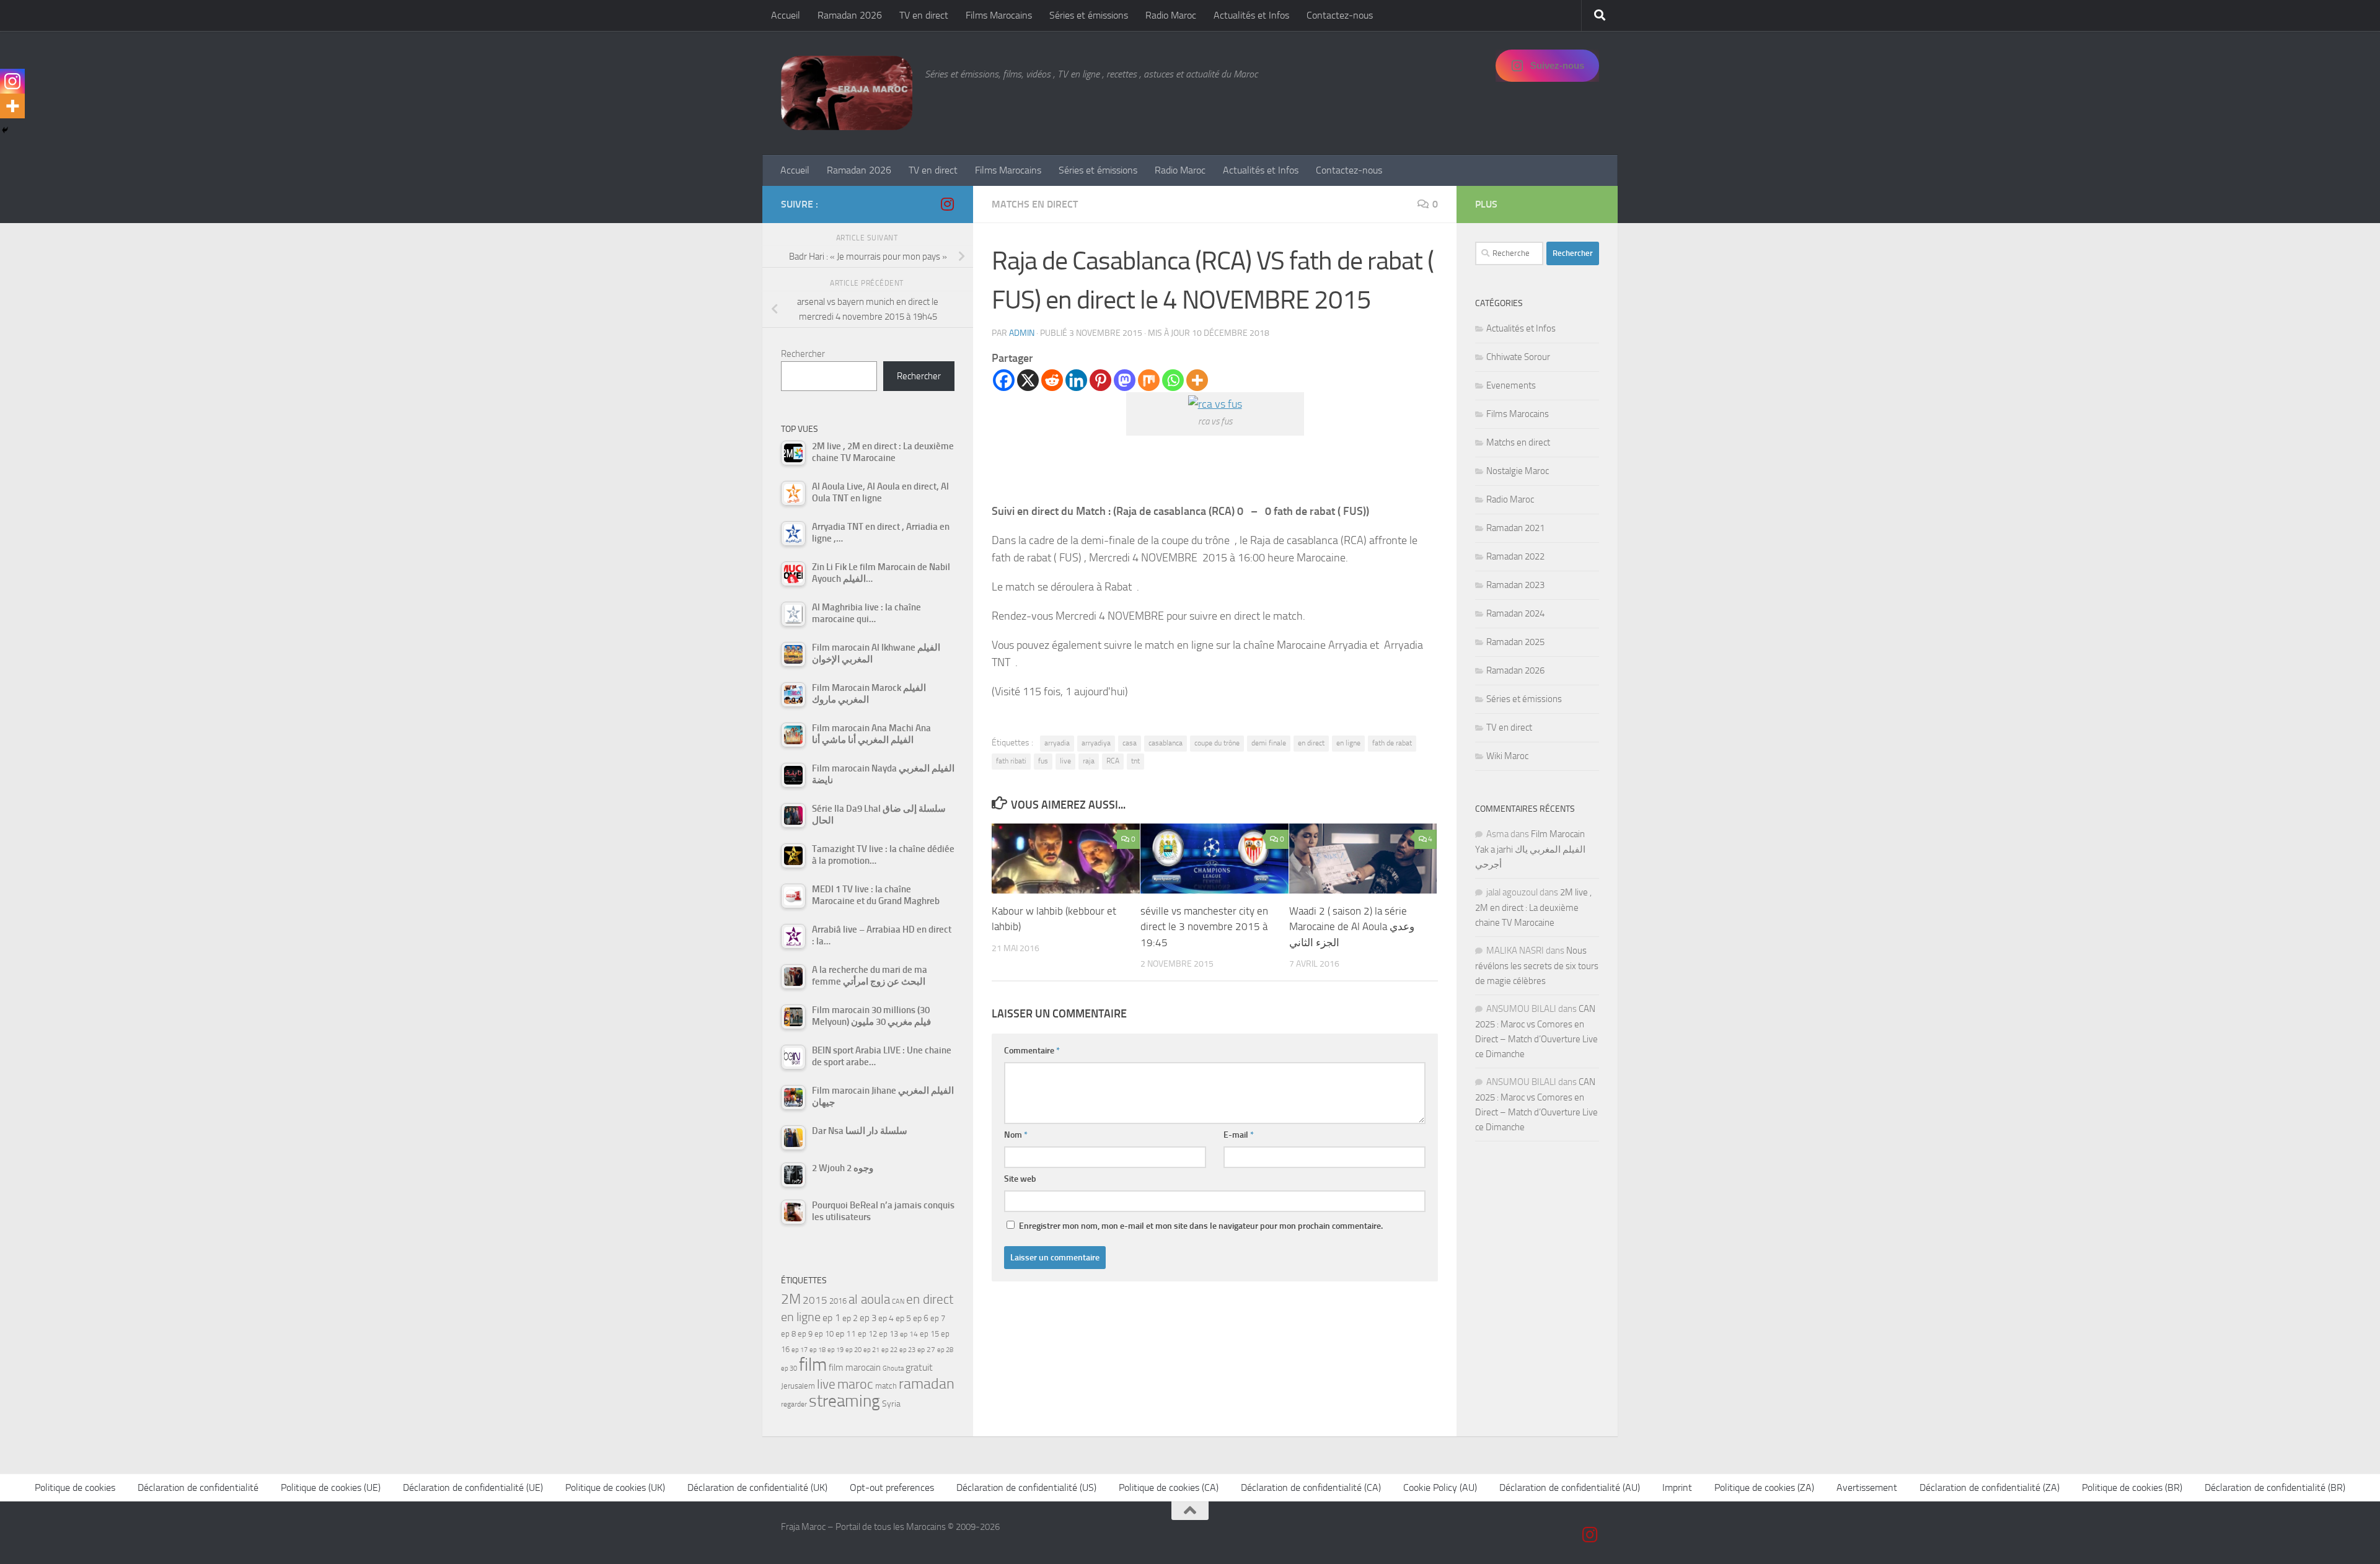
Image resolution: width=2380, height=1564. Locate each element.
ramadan (927, 1383)
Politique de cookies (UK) (615, 1487)
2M (791, 1299)
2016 (838, 1301)
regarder (794, 1404)
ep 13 (888, 1334)
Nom (1016, 1135)
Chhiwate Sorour (1518, 357)
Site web (1020, 1179)
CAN (898, 1302)
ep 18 (818, 1350)
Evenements (1511, 385)
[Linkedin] (1076, 380)
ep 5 (903, 1318)
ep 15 (929, 1334)
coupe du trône (1217, 743)
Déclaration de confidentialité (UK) (757, 1487)
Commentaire (1032, 1051)
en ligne (1348, 743)
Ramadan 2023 (1515, 585)
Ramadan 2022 (1515, 556)
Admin (1022, 333)
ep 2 (850, 1318)
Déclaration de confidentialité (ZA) (1990, 1487)
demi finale (1269, 743)
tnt (1135, 761)
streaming (844, 1401)
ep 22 (889, 1350)
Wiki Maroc (1507, 756)
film (813, 1365)
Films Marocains (999, 15)
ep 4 (886, 1318)
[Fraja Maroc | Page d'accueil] (847, 93)
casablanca (1166, 743)
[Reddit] (1052, 380)
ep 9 (805, 1334)
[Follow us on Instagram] (947, 204)
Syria (891, 1404)
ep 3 (868, 1318)
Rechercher (803, 354)
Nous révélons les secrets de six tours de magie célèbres (1537, 966)
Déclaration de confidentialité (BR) (2275, 1487)
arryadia (1057, 743)
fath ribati (1011, 761)
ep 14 (909, 1334)
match (886, 1386)
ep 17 (800, 1350)
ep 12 (867, 1334)
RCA (1113, 761)
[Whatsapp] (1173, 380)
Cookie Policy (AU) (1440, 1487)
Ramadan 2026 (850, 15)
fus (1043, 761)
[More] (1197, 380)
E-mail (1239, 1135)
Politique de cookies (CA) (1169, 1487)
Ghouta (893, 1368)
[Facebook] (1004, 380)
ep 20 (853, 1350)
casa (1130, 743)
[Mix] (1149, 380)
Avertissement (1867, 1487)
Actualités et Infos (1251, 15)
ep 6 (921, 1318)
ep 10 (824, 1334)
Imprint (1677, 1487)
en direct (1311, 743)
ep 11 (846, 1333)
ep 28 (945, 1350)
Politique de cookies (75, 1487)
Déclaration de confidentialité (198, 1487)
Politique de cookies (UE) (331, 1487)
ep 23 (907, 1350)
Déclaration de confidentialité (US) (1026, 1487)
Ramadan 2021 (1515, 528)
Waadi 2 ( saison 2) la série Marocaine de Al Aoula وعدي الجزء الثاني (1352, 927)
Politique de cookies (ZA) (1764, 1487)
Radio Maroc (1171, 15)
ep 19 (835, 1350)
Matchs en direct (1035, 204)
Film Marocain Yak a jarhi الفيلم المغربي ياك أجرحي (1530, 849)
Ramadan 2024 (1515, 613)
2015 (815, 1300)
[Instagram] (12, 81)
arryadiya (1096, 743)
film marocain (855, 1368)
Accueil (786, 15)
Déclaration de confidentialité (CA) (1311, 1487)
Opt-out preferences (892, 1487)
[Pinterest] (1100, 380)
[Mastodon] (1125, 380)
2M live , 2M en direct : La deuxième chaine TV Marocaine (1533, 907)
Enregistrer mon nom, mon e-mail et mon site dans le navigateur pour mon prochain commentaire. (1201, 1226)
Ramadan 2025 (1515, 642)
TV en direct (924, 15)
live (1065, 761)
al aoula (869, 1299)
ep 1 (831, 1318)
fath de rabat (1392, 743)
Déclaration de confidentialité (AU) (1570, 1487)
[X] (1028, 380)
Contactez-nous (1340, 15)
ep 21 (871, 1350)
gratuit (919, 1367)
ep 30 (789, 1368)
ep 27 (926, 1350)
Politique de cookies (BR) (2132, 1487)
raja (1089, 761)
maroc (855, 1384)
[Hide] (5, 130)
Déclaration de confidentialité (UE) (473, 1487)
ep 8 (788, 1334)
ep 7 (938, 1318)
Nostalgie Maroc (1518, 471)
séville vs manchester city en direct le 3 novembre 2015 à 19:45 (1204, 927)
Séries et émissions (1089, 15)
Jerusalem (798, 1386)
